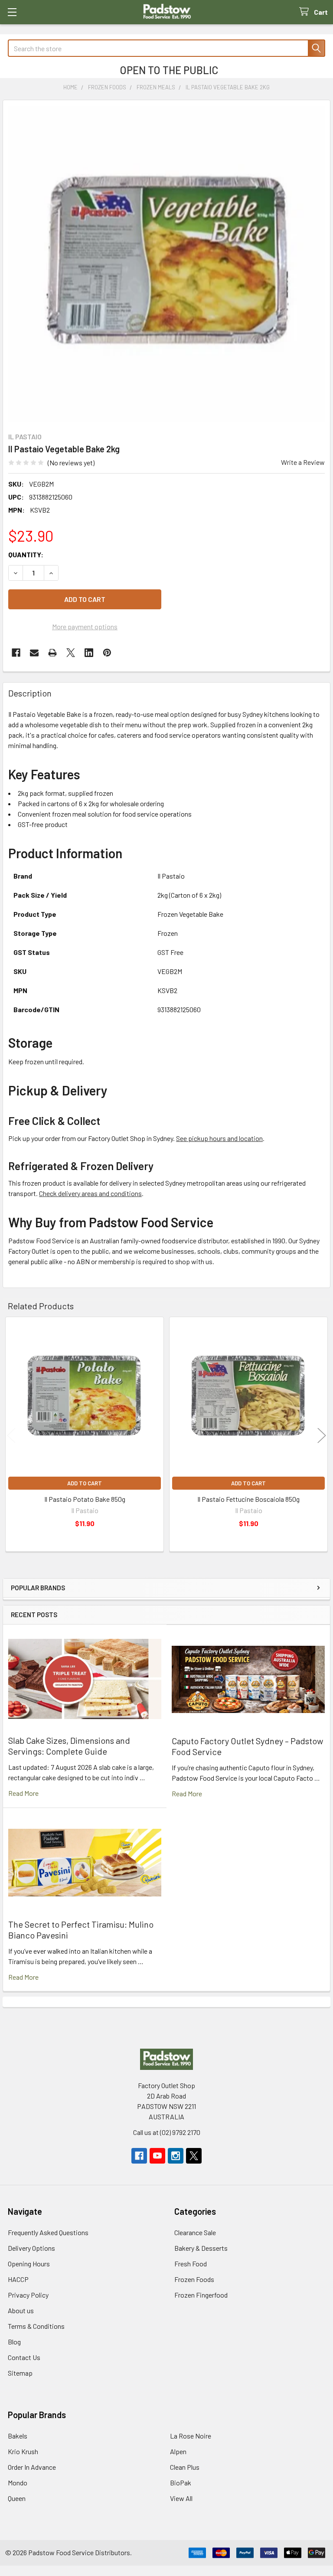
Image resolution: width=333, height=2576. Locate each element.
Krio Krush (23, 2451)
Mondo (18, 2483)
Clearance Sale (195, 2232)
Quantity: (26, 554)
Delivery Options (31, 2248)
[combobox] (166, 48)
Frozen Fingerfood (201, 2295)
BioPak (181, 2483)
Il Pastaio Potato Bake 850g (85, 1499)
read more (23, 1793)
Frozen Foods (194, 2279)
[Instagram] (176, 2156)
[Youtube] (157, 2156)
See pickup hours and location (219, 1138)
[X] (71, 653)
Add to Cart (85, 1483)
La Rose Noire (191, 2436)
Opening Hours (29, 2264)
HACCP (18, 2279)
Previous (11, 1436)
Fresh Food (191, 2264)
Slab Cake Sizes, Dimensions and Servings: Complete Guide (69, 1746)
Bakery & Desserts (201, 2248)
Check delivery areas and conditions (90, 1193)
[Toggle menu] (12, 12)
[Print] (52, 653)
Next (322, 1436)
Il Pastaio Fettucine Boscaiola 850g (248, 1499)
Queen (17, 2498)
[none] (166, 264)
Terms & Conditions (36, 2326)
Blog (14, 2342)
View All (181, 2498)
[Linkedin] (89, 653)
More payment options (85, 626)
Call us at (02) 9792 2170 (167, 2132)
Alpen (178, 2451)
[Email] (34, 653)
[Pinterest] (107, 653)
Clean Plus (185, 2467)
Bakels (18, 2436)
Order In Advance (32, 2467)
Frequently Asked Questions (48, 2232)
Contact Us (24, 2357)
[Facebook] (16, 653)
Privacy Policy (28, 2295)
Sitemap (20, 2373)
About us (21, 2310)
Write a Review (303, 462)
